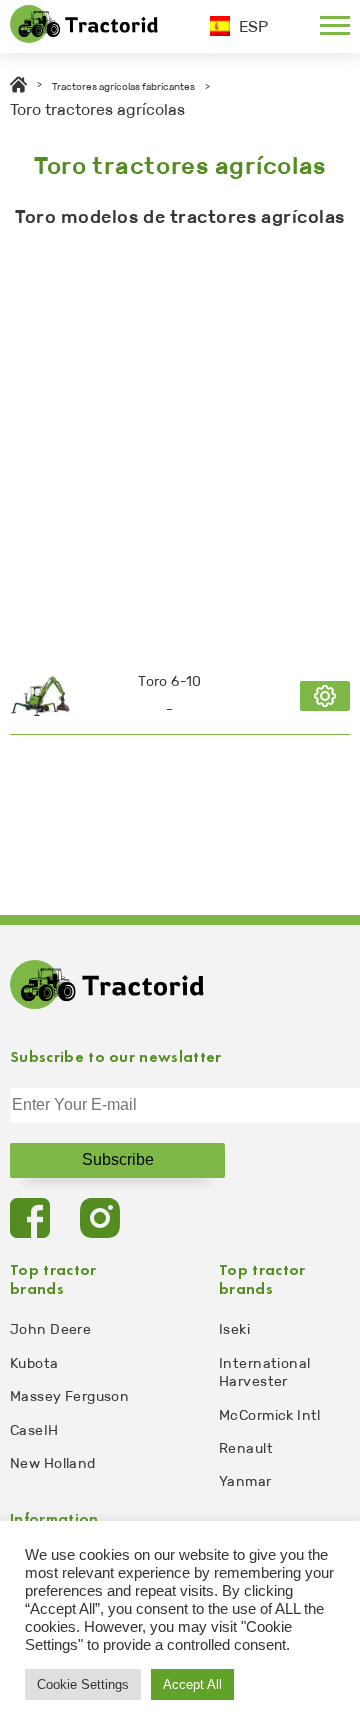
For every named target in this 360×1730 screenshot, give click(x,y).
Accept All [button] (192, 1684)
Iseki (234, 1329)
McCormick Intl (270, 1415)
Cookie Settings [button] (83, 1684)
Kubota (34, 1363)
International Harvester (264, 1372)
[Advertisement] (180, 438)
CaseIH (34, 1430)
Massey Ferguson (69, 1396)
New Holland (53, 1463)
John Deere (50, 1329)
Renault (246, 1448)
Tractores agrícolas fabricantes (123, 87)
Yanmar (245, 1481)
